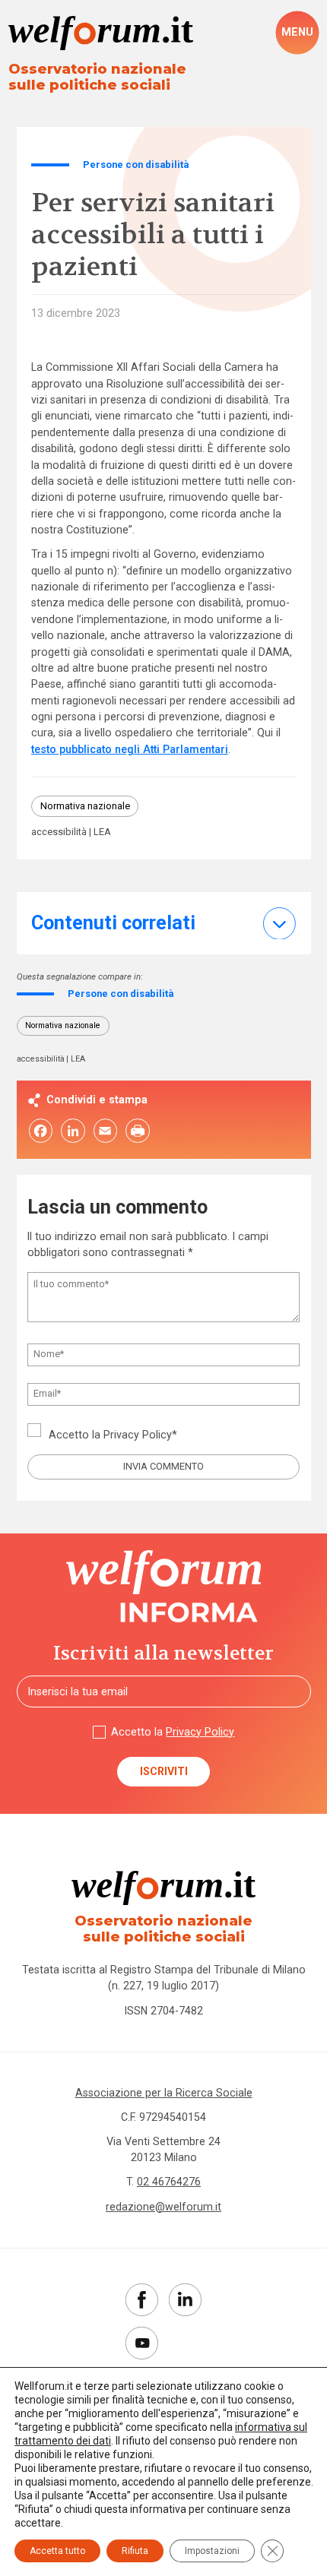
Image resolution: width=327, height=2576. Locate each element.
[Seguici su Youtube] (142, 2343)
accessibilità (59, 832)
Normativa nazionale (85, 806)
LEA (102, 832)
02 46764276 (169, 2182)
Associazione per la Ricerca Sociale (164, 2093)
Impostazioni (212, 2551)
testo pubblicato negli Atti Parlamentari (130, 749)
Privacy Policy (138, 1435)
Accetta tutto (57, 2551)
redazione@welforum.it (163, 2207)
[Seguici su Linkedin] (185, 2300)
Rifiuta (135, 2551)
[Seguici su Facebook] (142, 2300)
